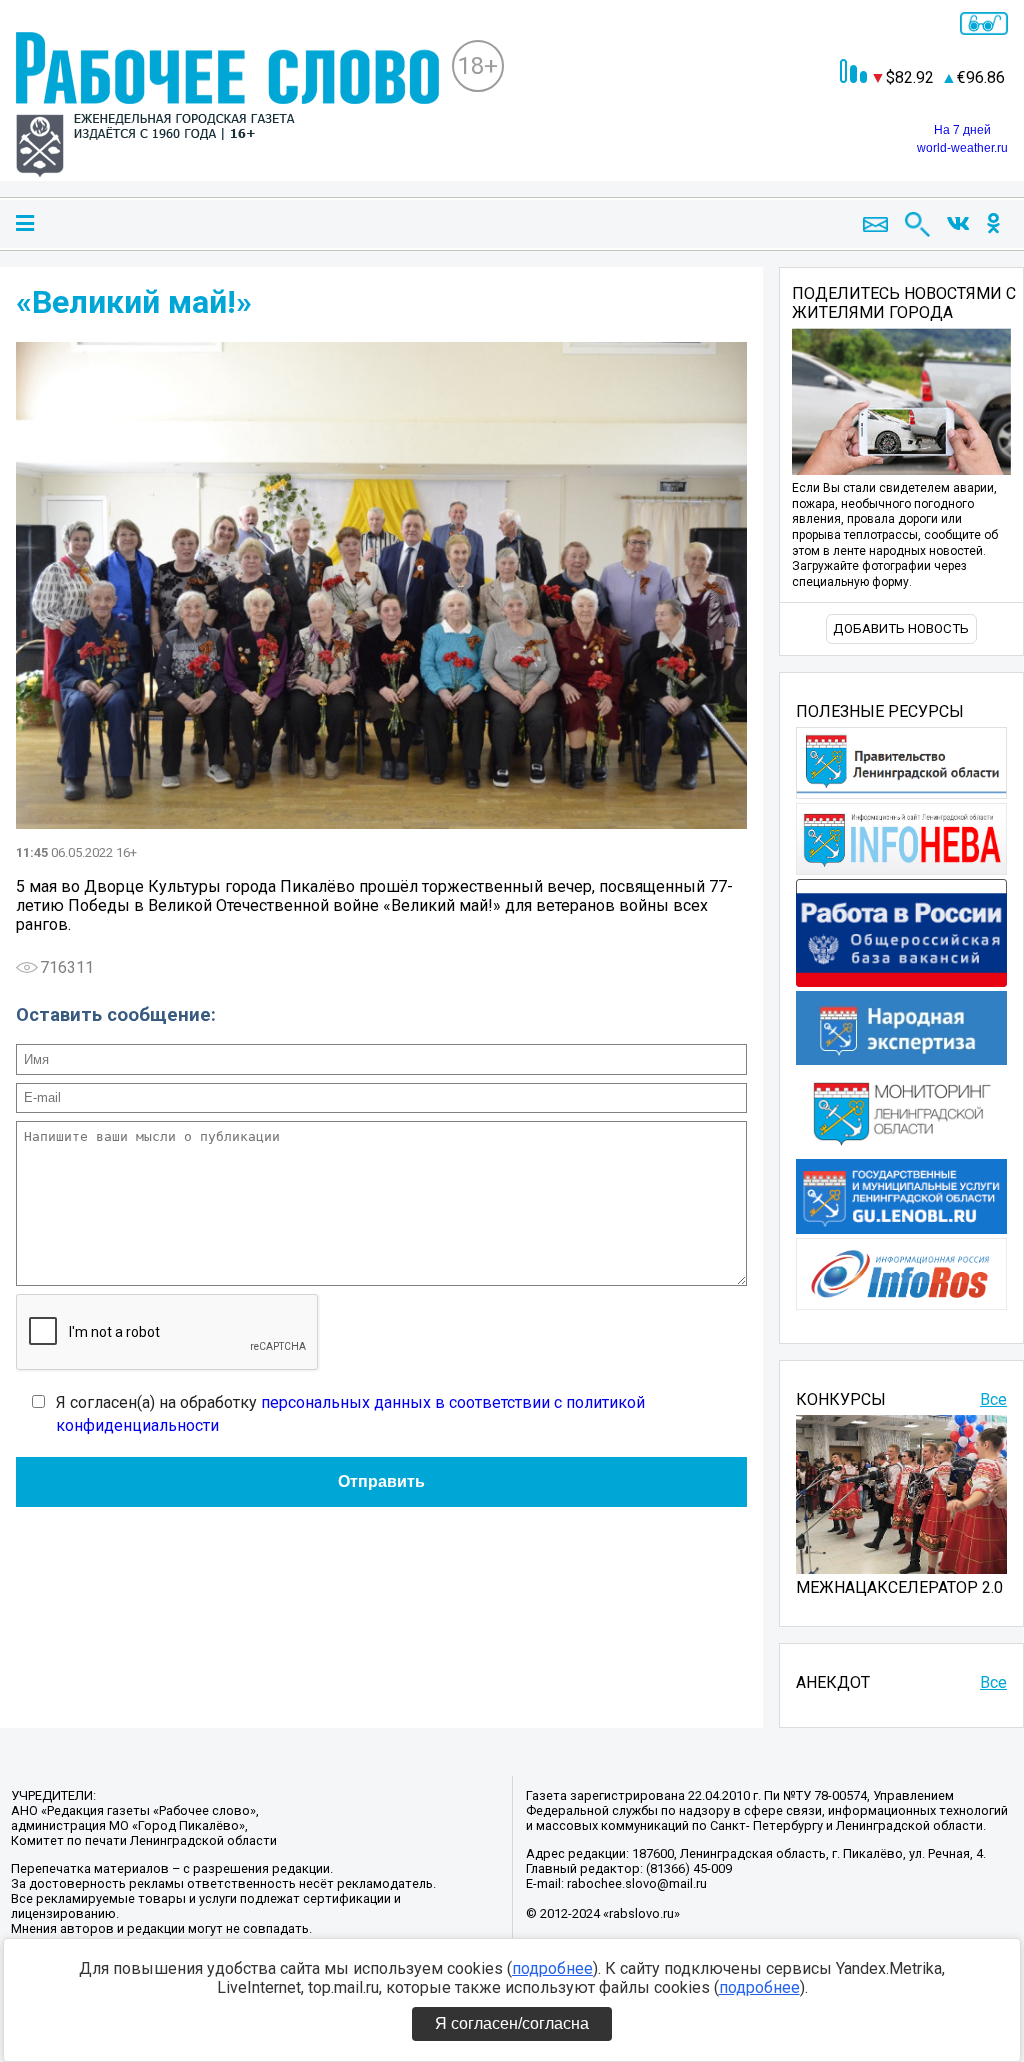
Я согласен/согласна (512, 2023)
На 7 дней (962, 130)
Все (993, 1399)
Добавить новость (901, 628)
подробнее (552, 1968)
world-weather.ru (962, 148)
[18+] (227, 106)
